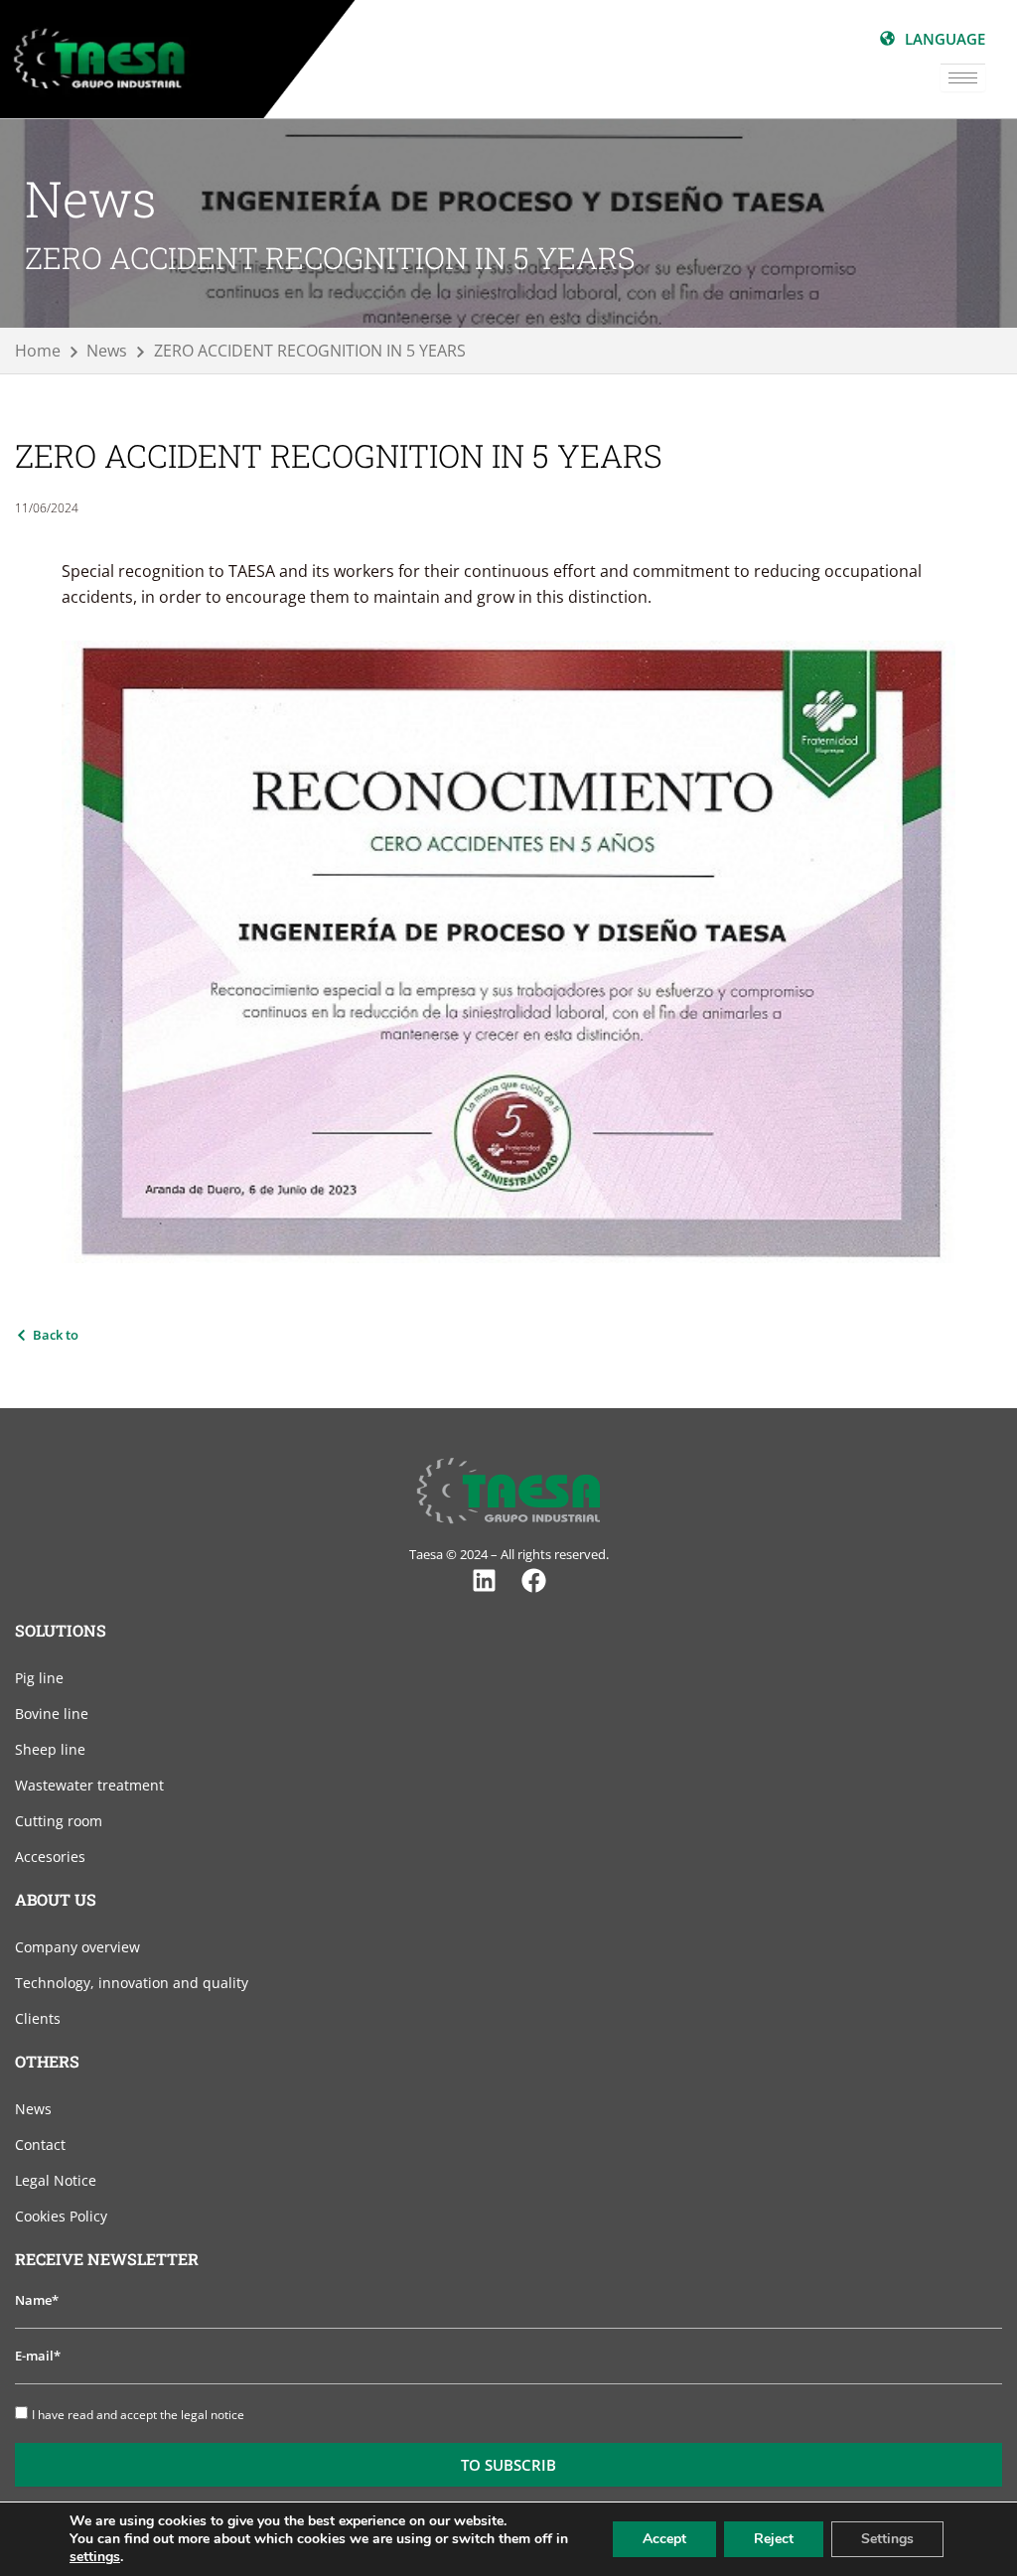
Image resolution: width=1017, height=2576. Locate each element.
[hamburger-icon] (963, 78)
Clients (38, 2018)
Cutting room (59, 1821)
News (33, 2109)
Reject (774, 2539)
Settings (887, 2539)
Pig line (39, 1678)
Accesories (50, 1857)
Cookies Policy (61, 2216)
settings (95, 2557)
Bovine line (52, 1714)
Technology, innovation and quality (132, 1983)
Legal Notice (56, 2180)
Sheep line (50, 1749)
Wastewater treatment (89, 1785)
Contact (40, 2145)
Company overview (77, 1947)
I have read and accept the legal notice (138, 2415)
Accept (664, 2539)
